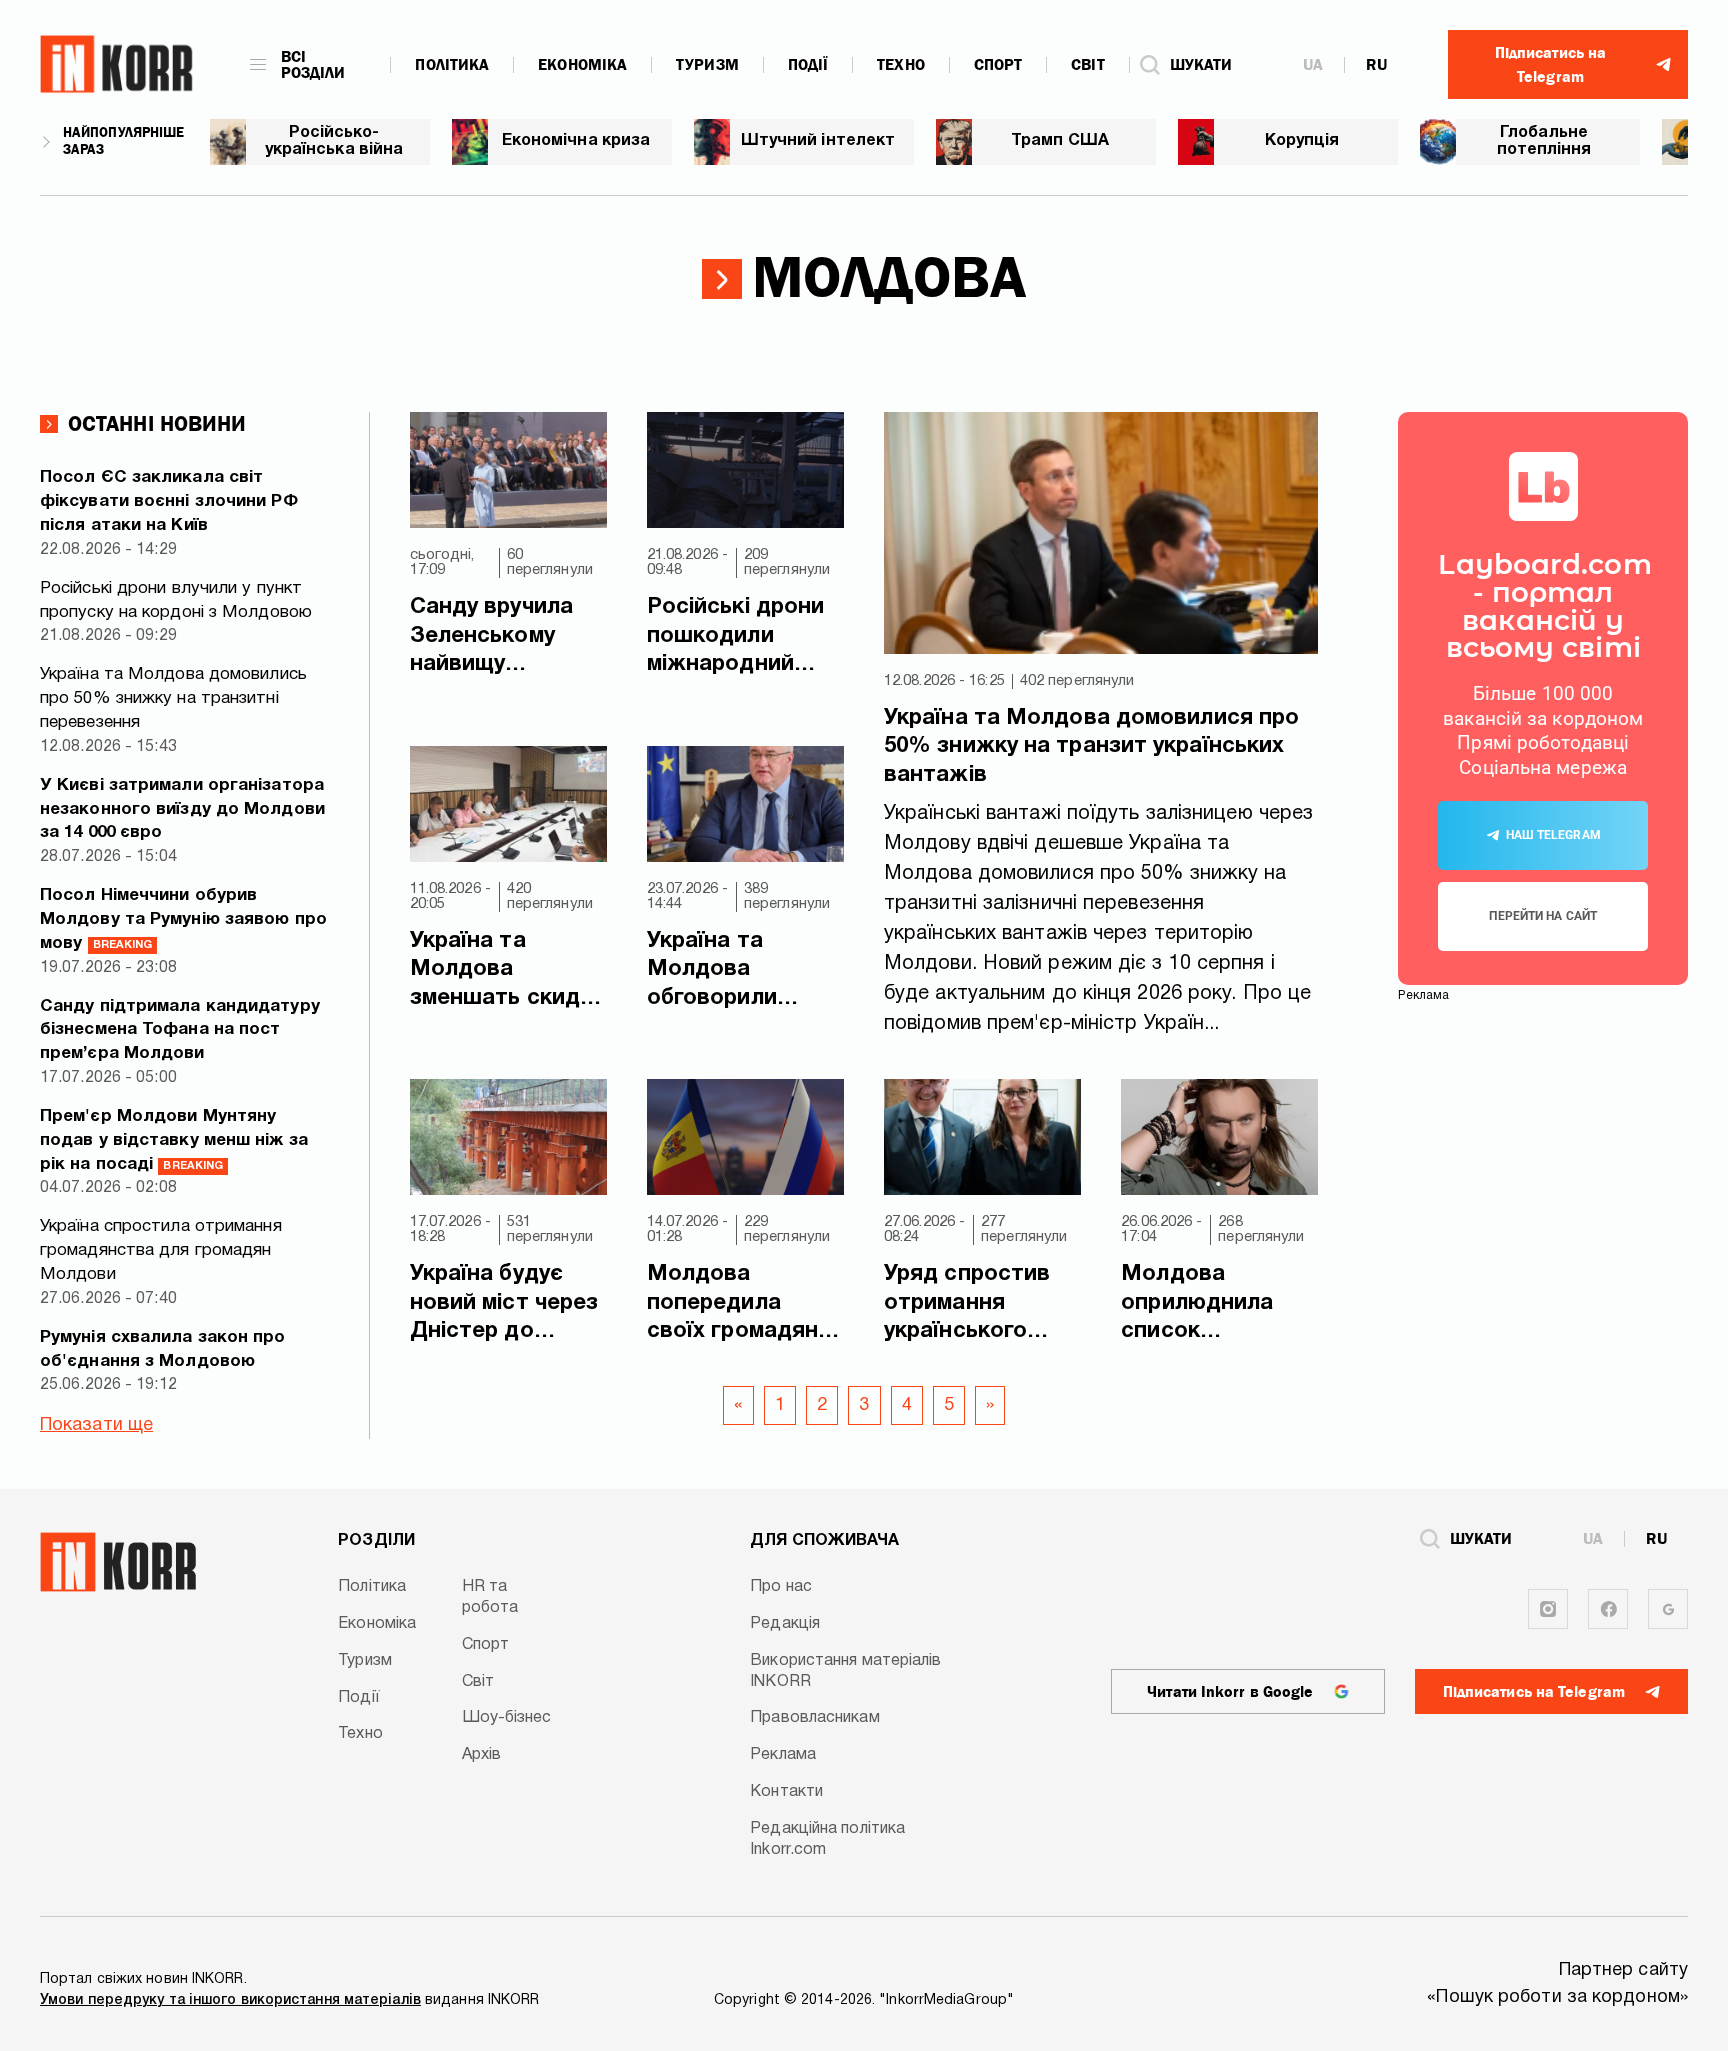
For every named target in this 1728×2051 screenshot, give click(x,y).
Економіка (582, 65)
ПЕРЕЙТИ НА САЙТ (1543, 916)
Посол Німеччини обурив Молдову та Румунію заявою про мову (183, 919)
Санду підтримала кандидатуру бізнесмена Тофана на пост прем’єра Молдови (180, 1030)
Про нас (781, 1587)
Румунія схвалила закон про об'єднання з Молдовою (163, 1349)
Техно (901, 65)
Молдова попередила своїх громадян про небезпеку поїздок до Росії (738, 1305)
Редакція (785, 1624)
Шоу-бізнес (507, 1718)
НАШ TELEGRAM (1553, 835)
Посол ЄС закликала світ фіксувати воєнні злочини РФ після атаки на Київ (169, 501)
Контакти (786, 1792)
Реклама (783, 1755)
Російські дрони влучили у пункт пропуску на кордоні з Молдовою (176, 600)
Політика (452, 65)
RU (1376, 65)
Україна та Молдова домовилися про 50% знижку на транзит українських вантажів (1091, 746)
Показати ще (96, 1425)
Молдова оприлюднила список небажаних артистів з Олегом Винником (1219, 1305)
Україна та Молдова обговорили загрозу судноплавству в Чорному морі (741, 972)
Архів (482, 1755)
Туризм (707, 65)
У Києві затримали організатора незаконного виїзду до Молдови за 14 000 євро (182, 809)
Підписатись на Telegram (1534, 1692)
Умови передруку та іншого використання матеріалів (230, 2000)
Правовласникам (814, 1718)
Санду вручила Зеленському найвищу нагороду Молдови (491, 638)
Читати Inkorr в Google (1230, 1692)
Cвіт (1087, 65)
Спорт (998, 65)
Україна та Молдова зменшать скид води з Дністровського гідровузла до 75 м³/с (503, 972)
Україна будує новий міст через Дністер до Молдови (504, 1305)
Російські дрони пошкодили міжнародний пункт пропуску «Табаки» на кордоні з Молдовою (736, 638)
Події (808, 65)
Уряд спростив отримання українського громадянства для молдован (967, 1305)
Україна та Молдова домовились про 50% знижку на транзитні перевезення (173, 698)
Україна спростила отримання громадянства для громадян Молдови (161, 1250)
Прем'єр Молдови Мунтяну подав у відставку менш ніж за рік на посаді (174, 1140)
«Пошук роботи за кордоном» (1557, 1997)
